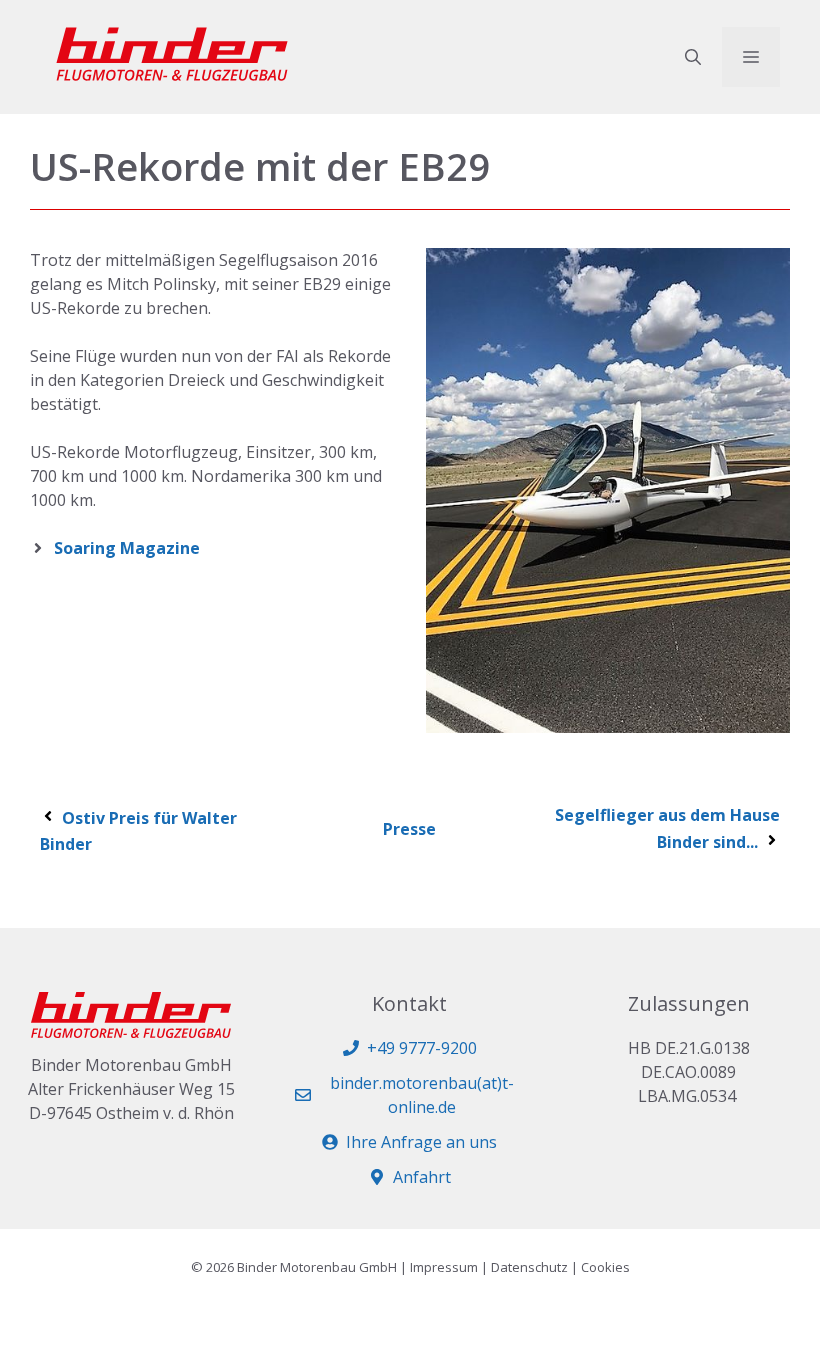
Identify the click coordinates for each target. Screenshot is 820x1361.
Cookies (605, 1267)
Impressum (444, 1267)
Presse (409, 829)
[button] (693, 57)
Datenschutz (529, 1267)
